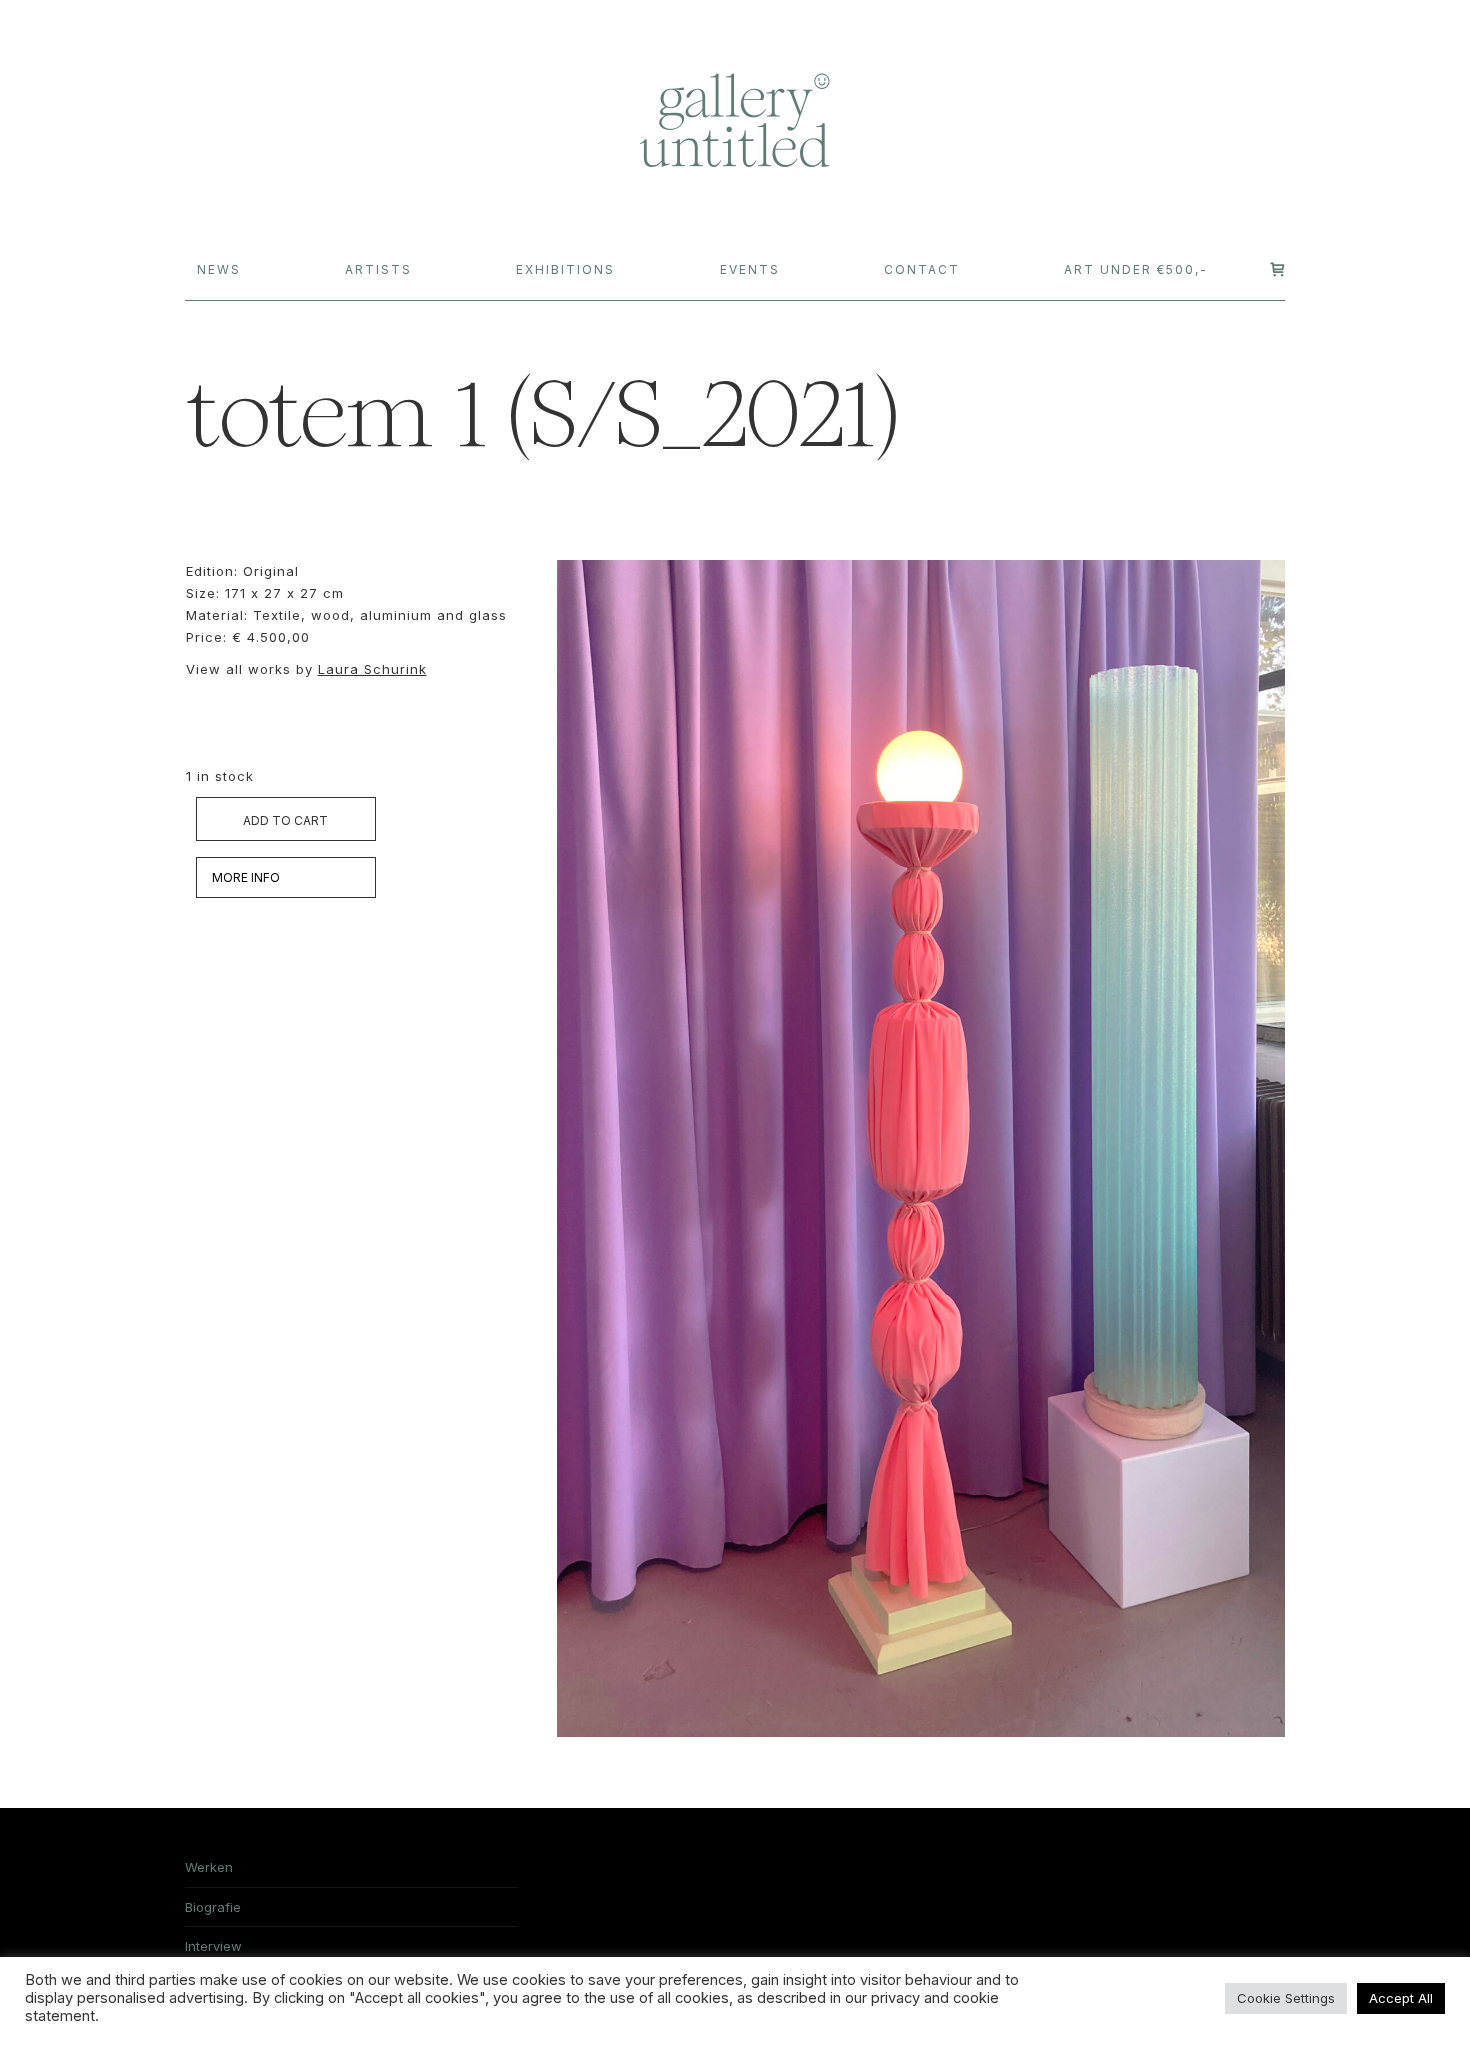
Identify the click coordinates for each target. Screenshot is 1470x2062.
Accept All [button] (1401, 1998)
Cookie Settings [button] (1286, 1998)
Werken (209, 1867)
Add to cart (285, 820)
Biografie (213, 1907)
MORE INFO (246, 877)
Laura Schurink (372, 669)
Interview (213, 1946)
